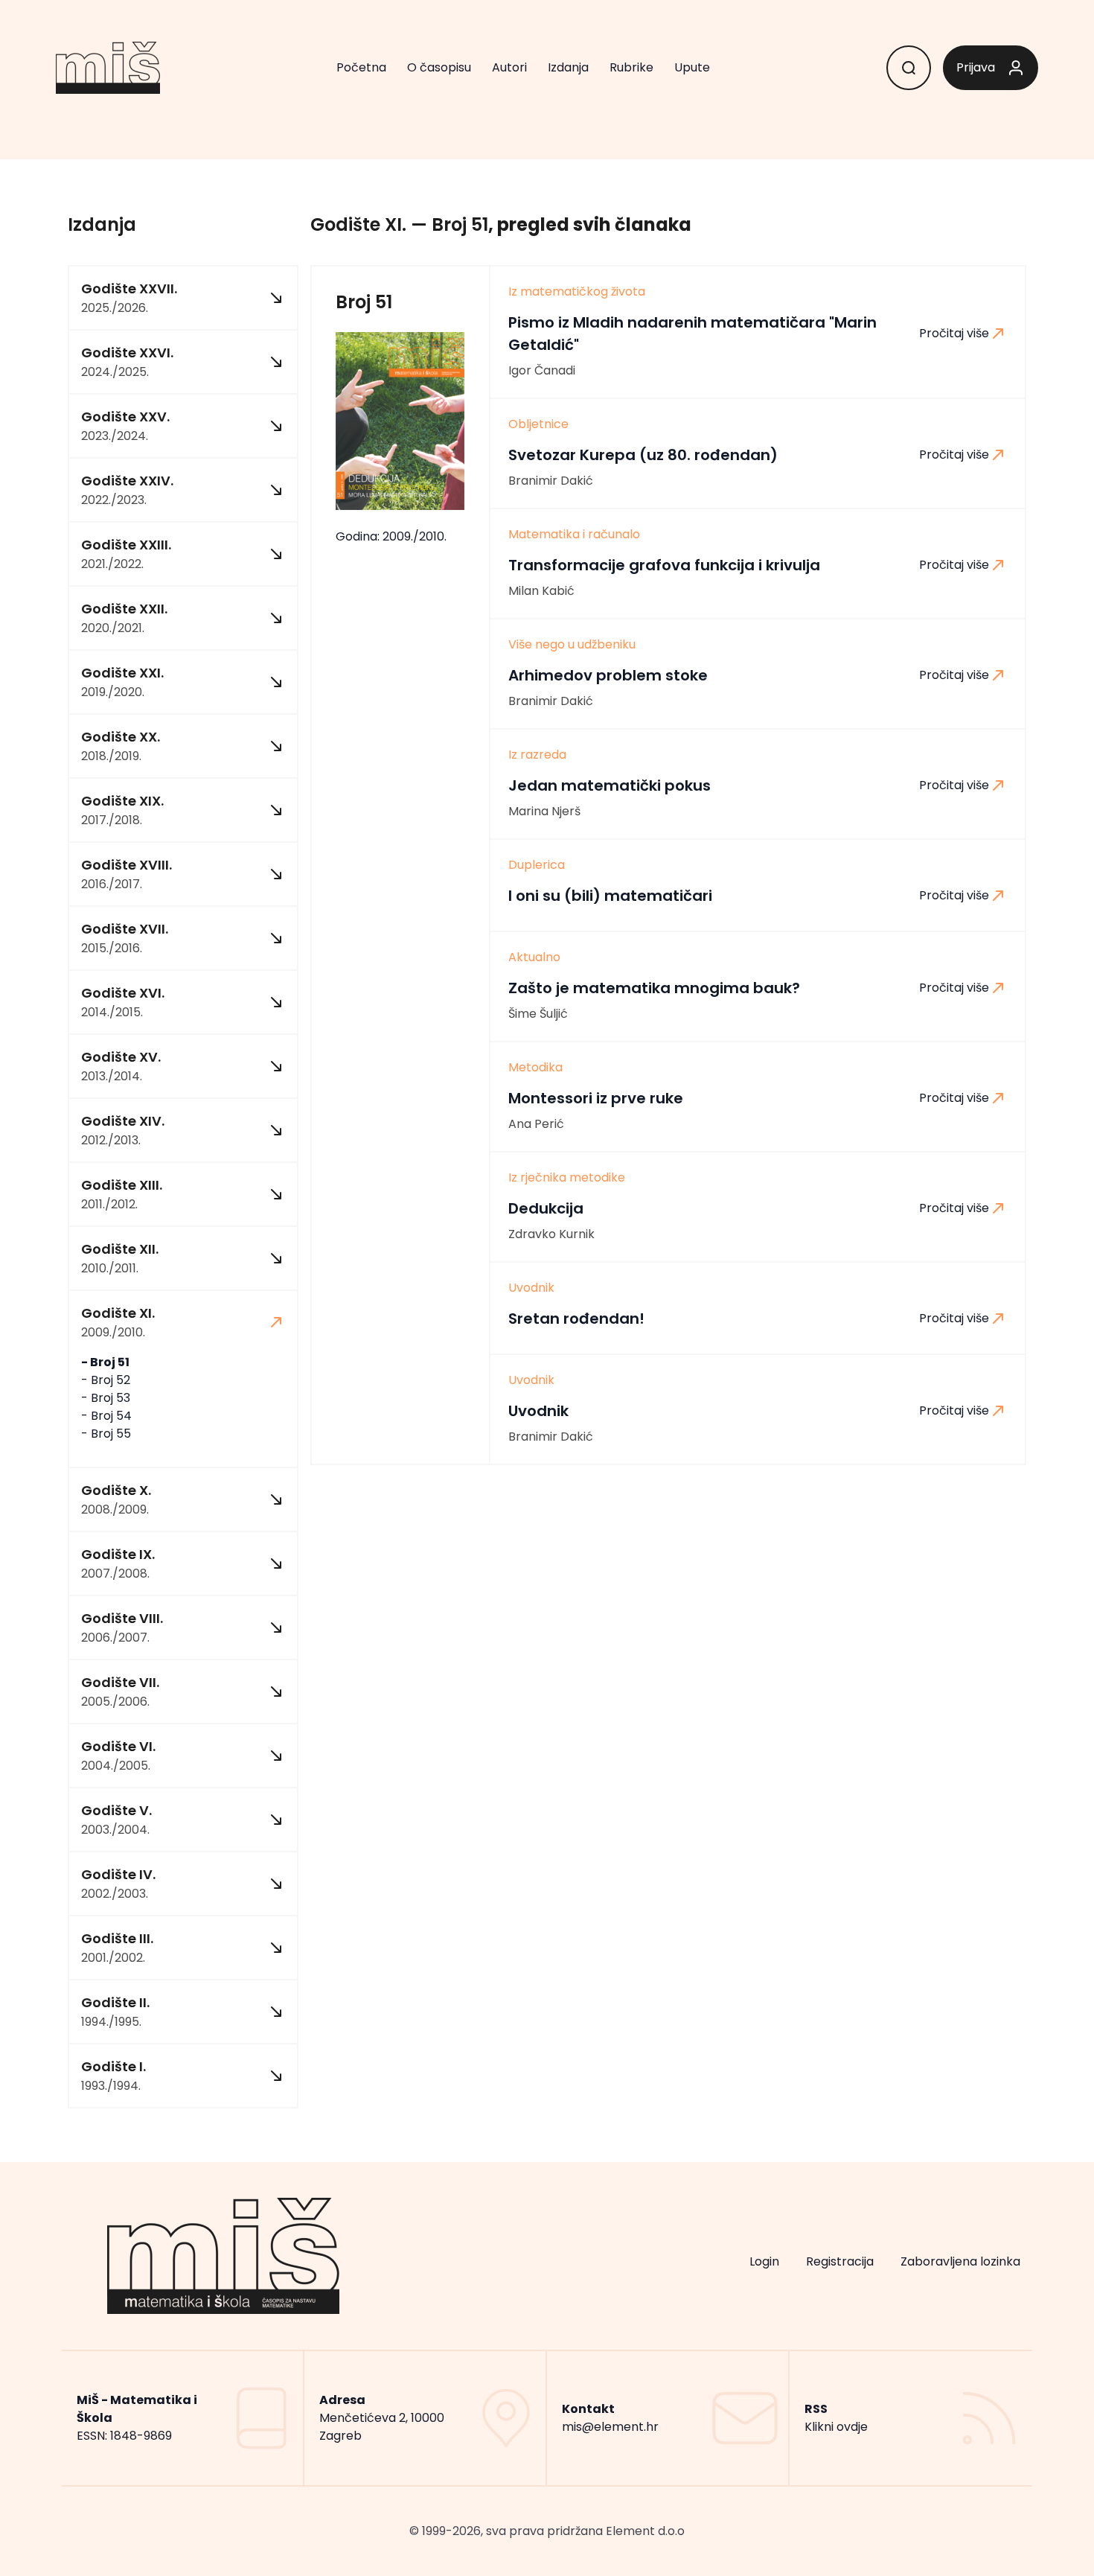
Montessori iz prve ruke (596, 1098)
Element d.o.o (645, 2531)
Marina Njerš (544, 811)
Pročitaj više (954, 333)
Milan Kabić (541, 591)
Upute (692, 67)
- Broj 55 (106, 1434)
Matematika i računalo (574, 535)
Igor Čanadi (542, 370)
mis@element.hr (610, 2427)
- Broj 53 (106, 1398)
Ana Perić (536, 1124)
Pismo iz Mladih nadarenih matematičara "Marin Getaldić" (692, 334)
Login (764, 2261)
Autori (509, 67)
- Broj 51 (105, 1362)
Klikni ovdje (836, 2427)
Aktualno (534, 957)
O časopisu (439, 67)
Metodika (535, 1068)
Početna (361, 67)
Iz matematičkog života (577, 292)
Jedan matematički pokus (610, 785)
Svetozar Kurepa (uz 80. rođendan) (643, 455)
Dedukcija (546, 1208)
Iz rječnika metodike (567, 1178)
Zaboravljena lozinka (960, 2261)
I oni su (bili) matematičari (610, 896)
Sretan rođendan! (576, 1319)
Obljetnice (538, 424)
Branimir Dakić (551, 481)
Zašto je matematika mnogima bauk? (654, 988)
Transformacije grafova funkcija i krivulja (664, 565)
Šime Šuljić (538, 1014)
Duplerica (537, 865)
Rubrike (631, 67)
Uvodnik (531, 1288)
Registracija (840, 2261)
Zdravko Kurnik (551, 1234)
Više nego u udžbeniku (572, 645)
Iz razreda (537, 755)
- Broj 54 (106, 1416)
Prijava (976, 67)
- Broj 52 (106, 1380)
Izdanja (568, 67)
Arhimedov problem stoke (608, 675)
